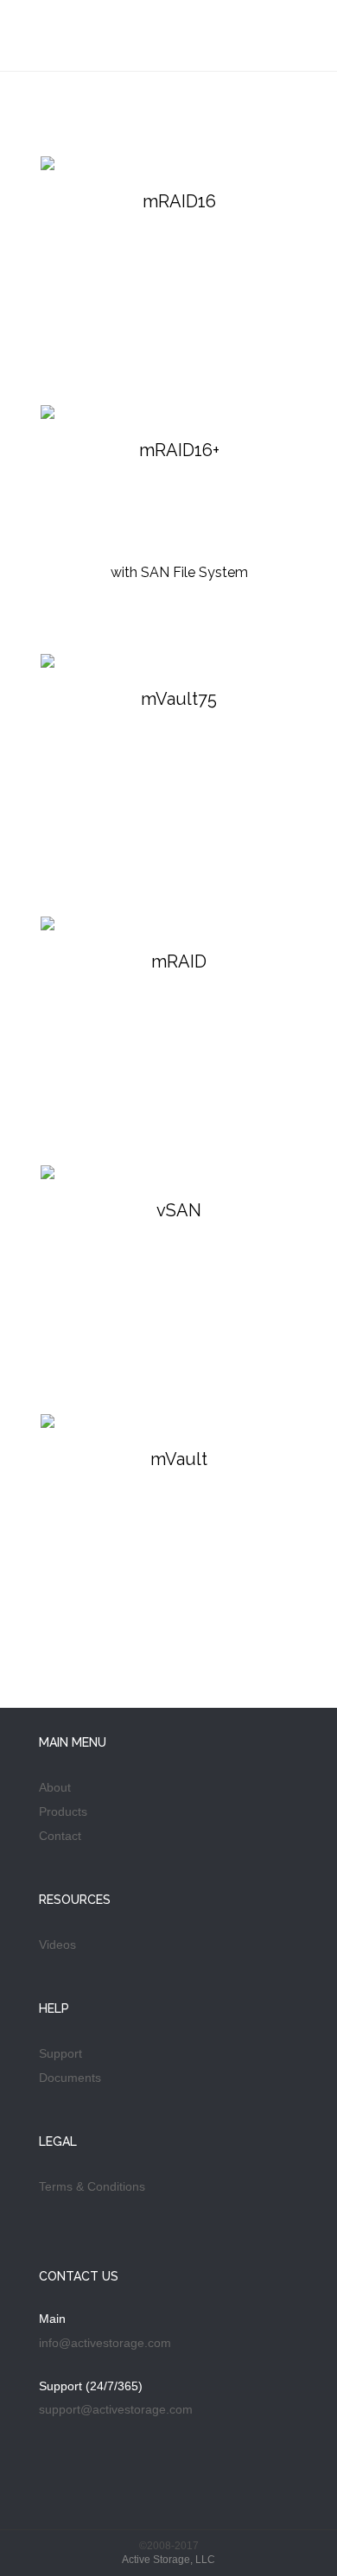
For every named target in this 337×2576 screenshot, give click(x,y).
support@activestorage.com (116, 2409)
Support (60, 2053)
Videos (57, 1945)
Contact (60, 1836)
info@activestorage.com (105, 2343)
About (55, 1787)
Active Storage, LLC (168, 2560)
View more (179, 260)
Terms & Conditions (92, 2186)
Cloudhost (99, 42)
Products (63, 1811)
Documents (70, 2078)
